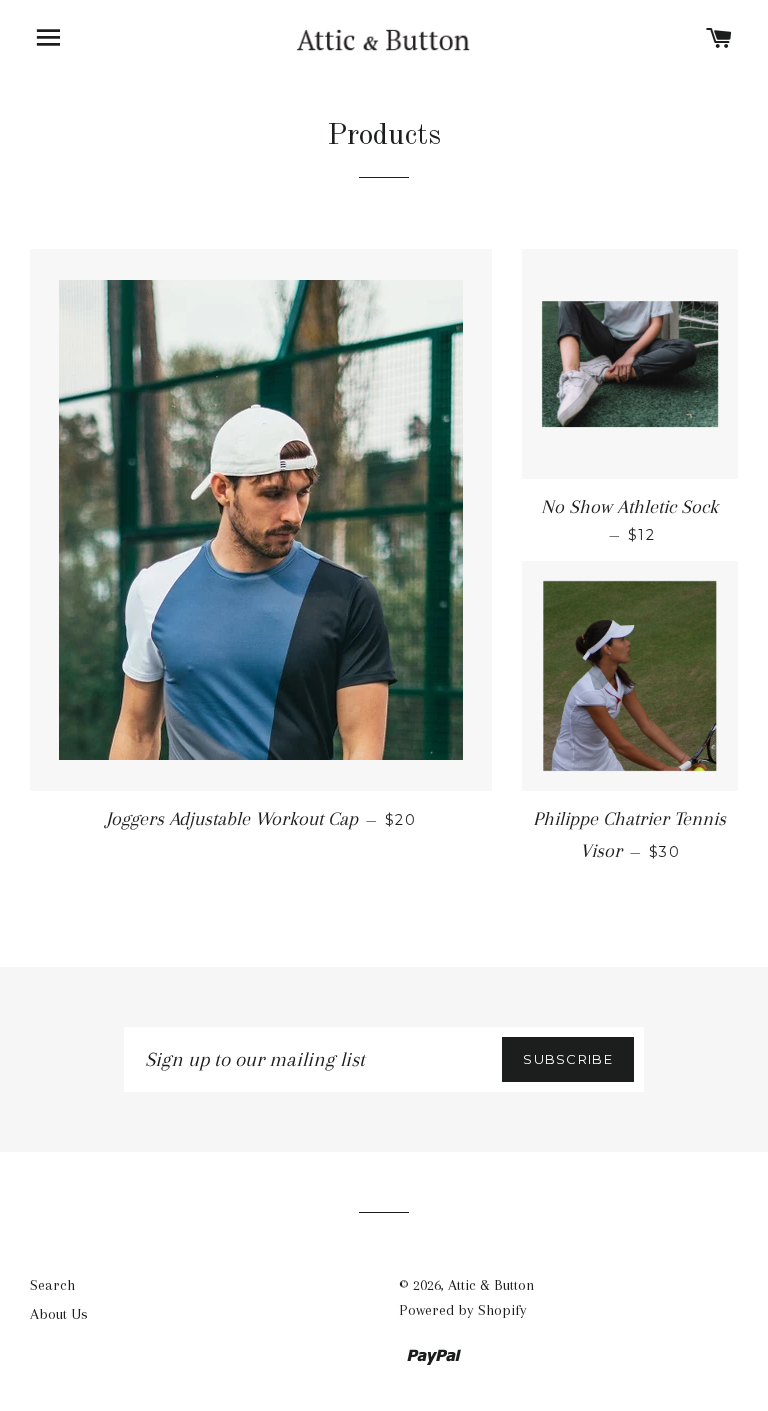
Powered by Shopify (463, 1310)
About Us (59, 1314)
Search (52, 1285)
